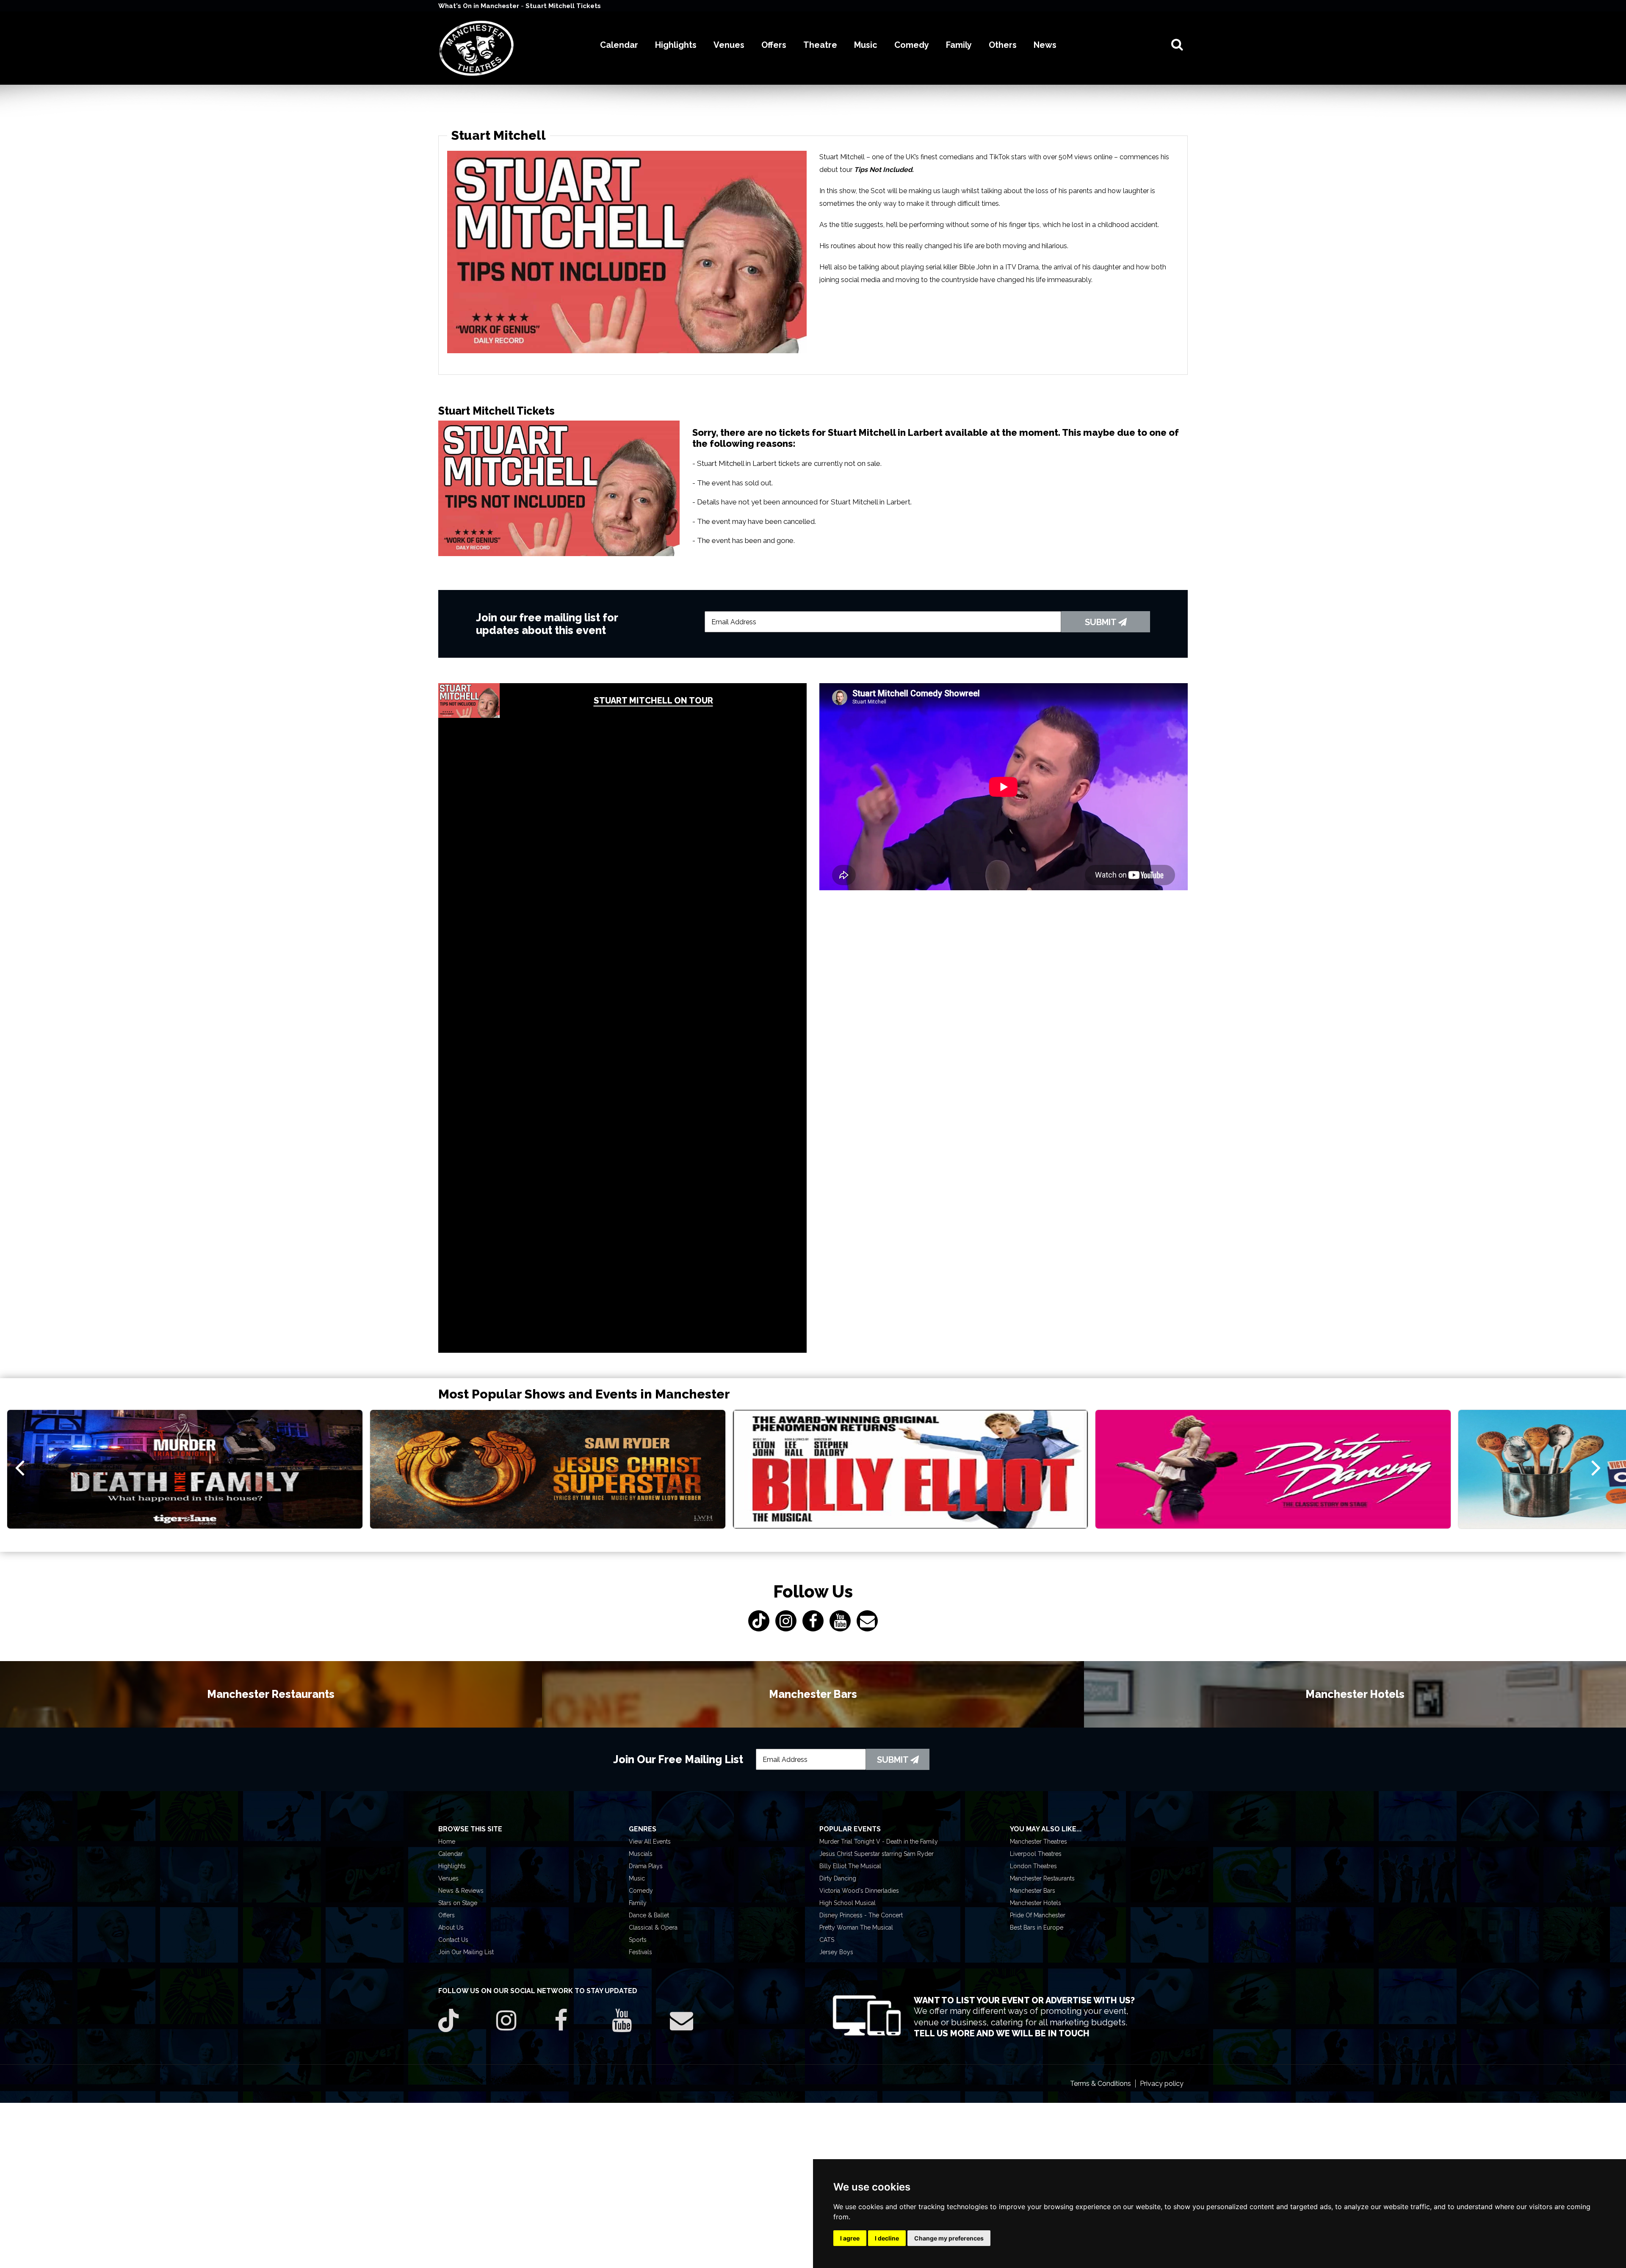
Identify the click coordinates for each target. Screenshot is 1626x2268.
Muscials (641, 1854)
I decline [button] (887, 2238)
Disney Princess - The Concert (861, 1915)
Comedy (641, 1891)
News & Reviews (461, 1891)
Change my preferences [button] (949, 2238)
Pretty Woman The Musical (856, 1927)
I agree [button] (850, 2238)
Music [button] (866, 45)
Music (637, 1878)
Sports (638, 1940)
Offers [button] (774, 45)
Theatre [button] (820, 45)
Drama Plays (646, 1866)
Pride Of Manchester (1038, 1915)
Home (447, 1842)
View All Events (650, 1842)
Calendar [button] (619, 45)
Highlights (452, 1866)
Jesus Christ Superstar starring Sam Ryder (877, 1854)
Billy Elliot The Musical (850, 1866)
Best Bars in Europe (1037, 1927)
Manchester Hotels (1036, 1903)
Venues (448, 1878)
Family (638, 1903)
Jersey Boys (836, 1952)
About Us (451, 1927)
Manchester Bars (1033, 1891)
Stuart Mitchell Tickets (563, 6)
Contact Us (453, 1940)
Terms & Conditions (1101, 2084)
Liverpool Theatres (1036, 1854)
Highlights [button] (676, 45)
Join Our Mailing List (466, 1952)
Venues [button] (729, 45)
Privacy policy (1162, 2084)
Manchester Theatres (1038, 1842)
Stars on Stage (458, 1903)
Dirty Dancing (838, 1878)
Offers (447, 1915)
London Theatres (1033, 1866)
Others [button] (1003, 45)
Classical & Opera (653, 1927)
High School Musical (848, 1903)
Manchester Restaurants (1042, 1878)
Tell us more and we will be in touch (1002, 2033)
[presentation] (20, 1467)
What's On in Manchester (480, 6)
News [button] (1045, 45)
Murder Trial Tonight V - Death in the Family (879, 1842)
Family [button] (959, 45)
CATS (827, 1940)
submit (1102, 622)
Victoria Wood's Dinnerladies (859, 1891)
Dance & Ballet (649, 1915)
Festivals (640, 1952)
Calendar (451, 1854)
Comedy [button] (912, 45)
